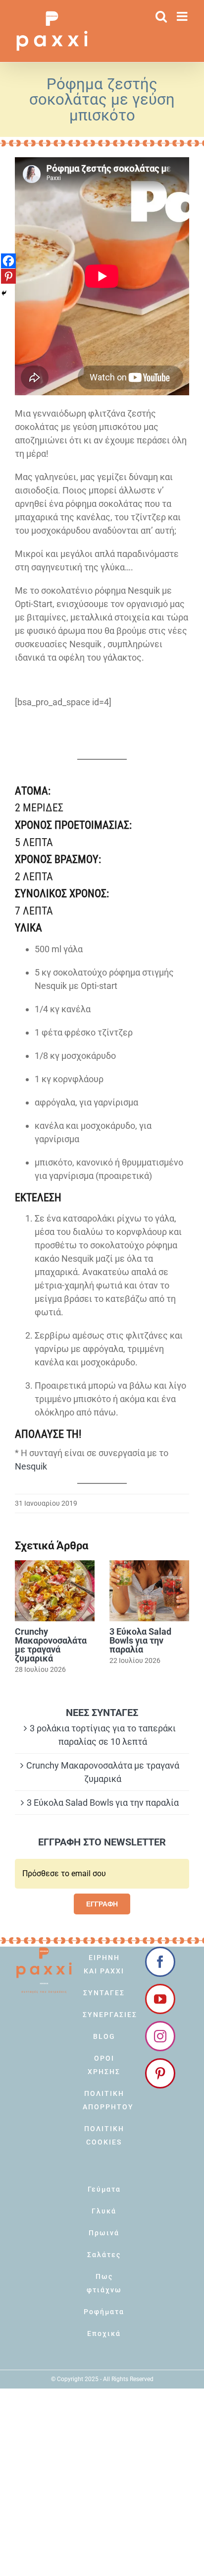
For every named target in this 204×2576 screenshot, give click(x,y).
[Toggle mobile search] (161, 16)
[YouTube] (160, 1999)
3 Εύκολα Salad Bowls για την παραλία (140, 1640)
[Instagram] (160, 2036)
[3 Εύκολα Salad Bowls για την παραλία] (149, 1591)
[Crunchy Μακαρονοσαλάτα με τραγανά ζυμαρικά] (55, 1591)
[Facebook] (8, 261)
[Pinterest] (8, 276)
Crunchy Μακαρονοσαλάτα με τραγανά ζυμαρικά (51, 1645)
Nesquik (31, 1466)
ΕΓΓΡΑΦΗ (102, 1904)
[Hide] (4, 293)
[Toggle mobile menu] (183, 16)
